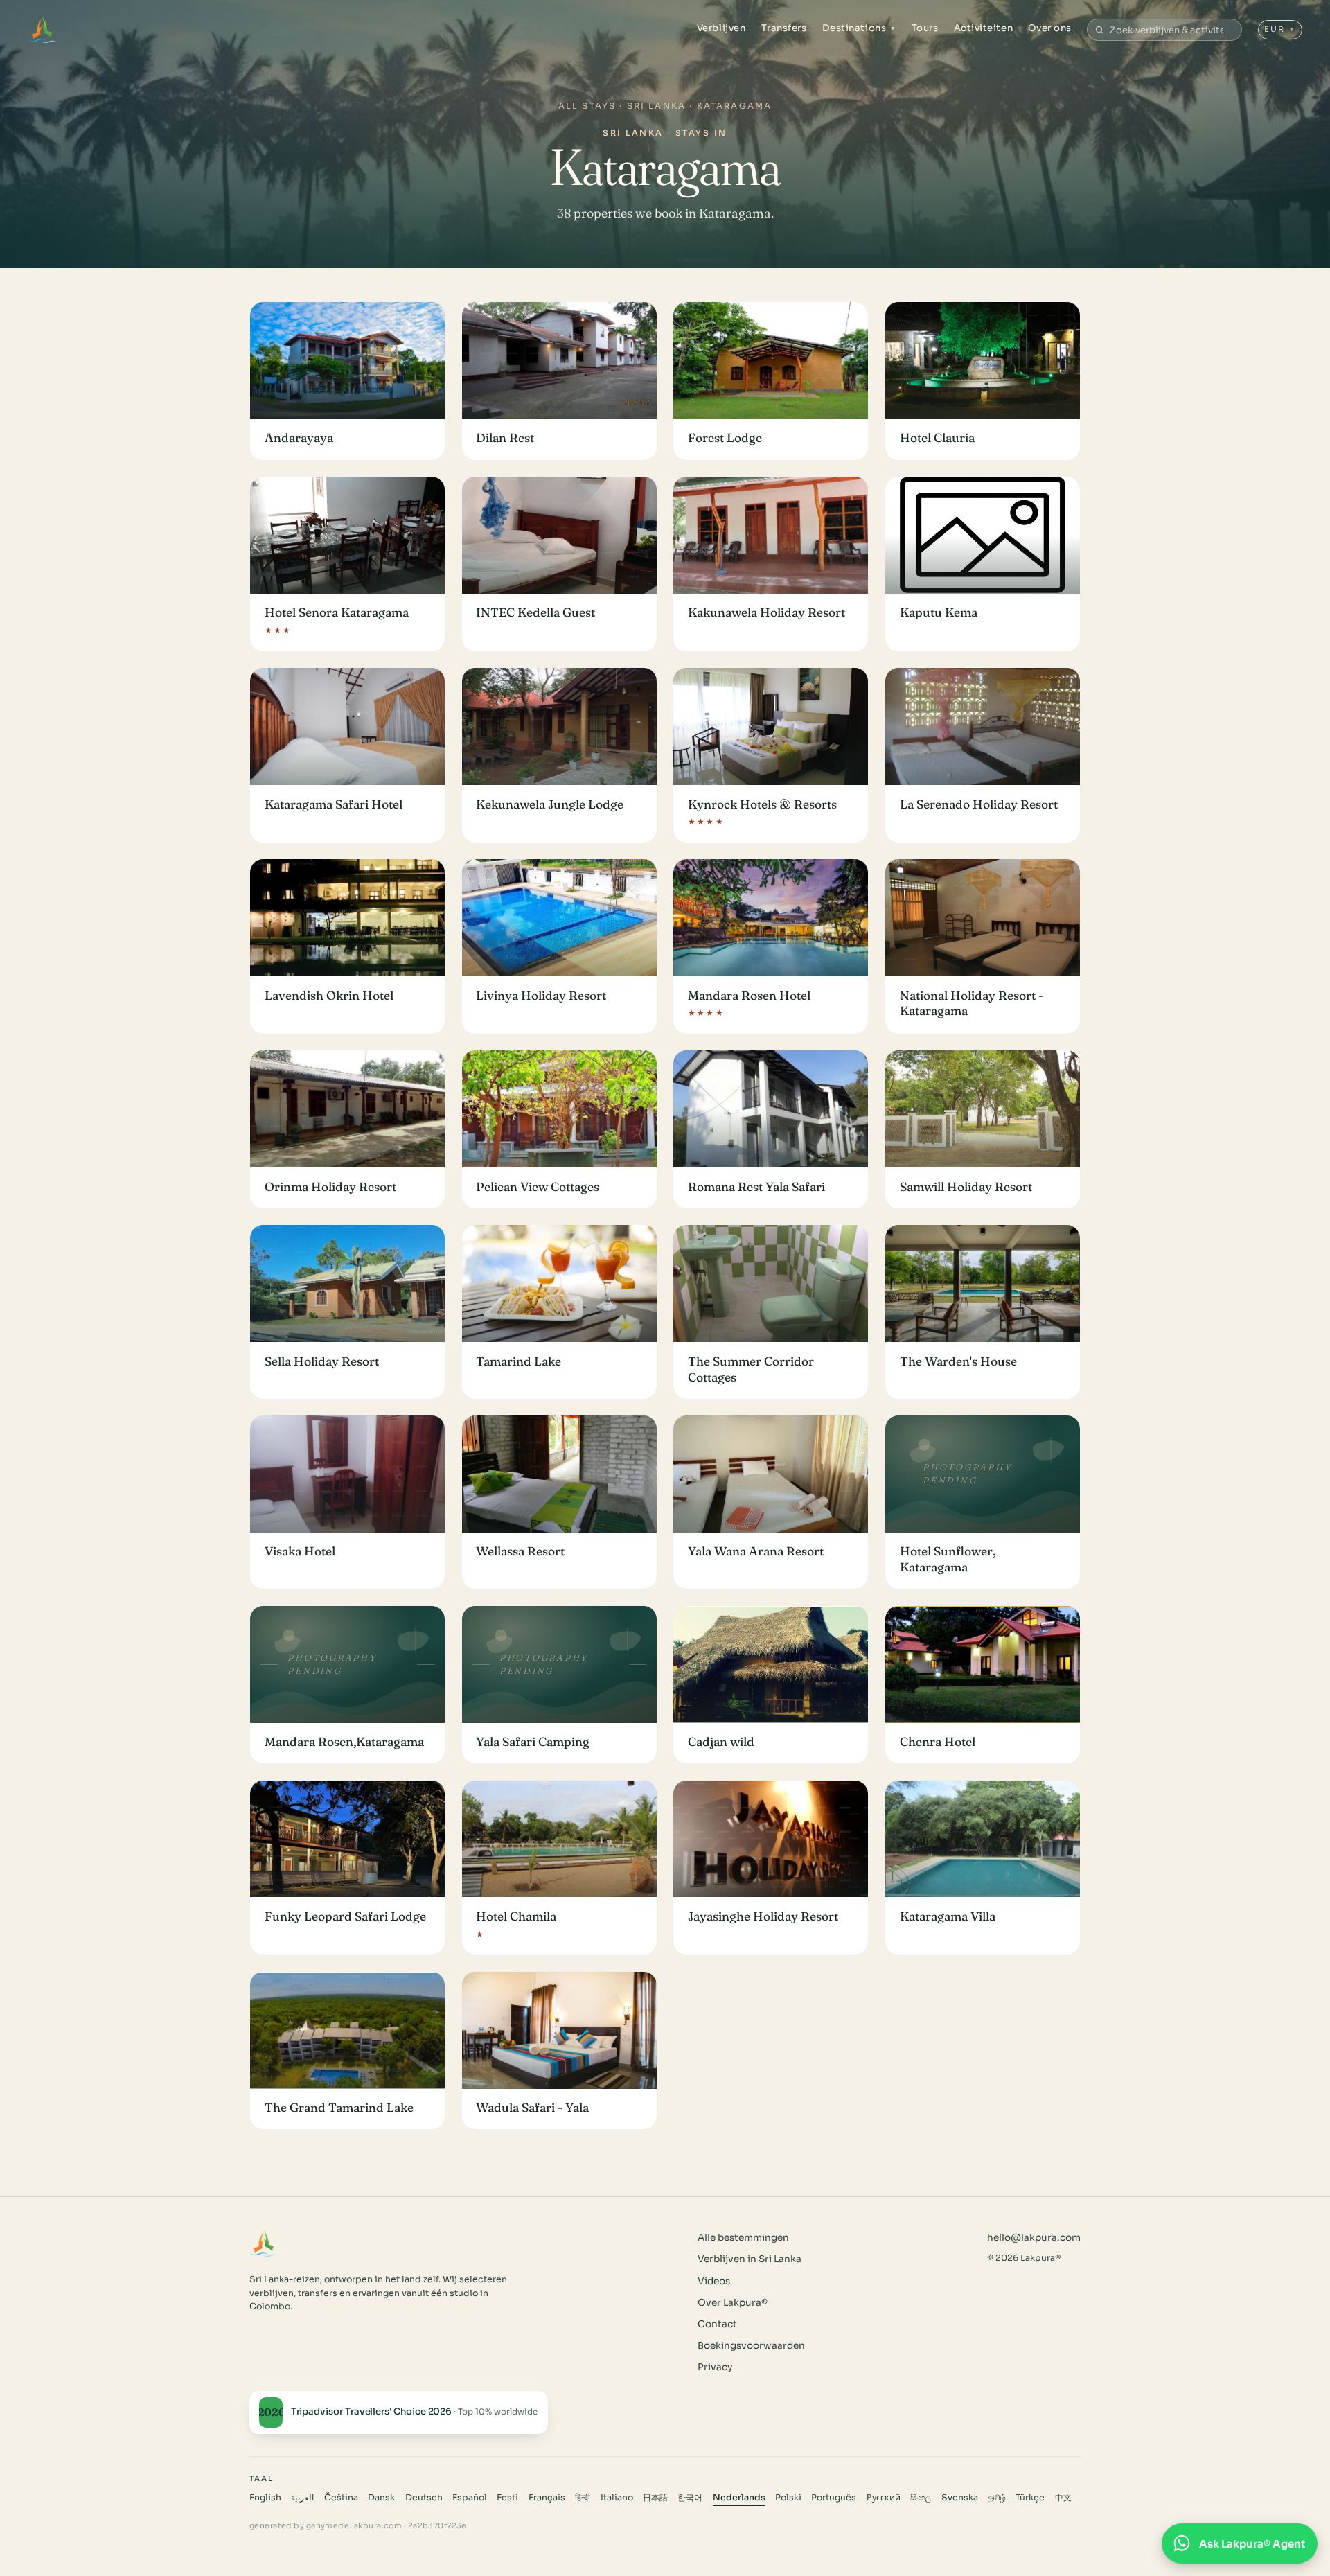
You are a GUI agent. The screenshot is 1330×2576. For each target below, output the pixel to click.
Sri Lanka (656, 106)
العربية (302, 2498)
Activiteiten (983, 28)
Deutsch (424, 2498)
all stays (587, 106)
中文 (1063, 2498)
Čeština (341, 2498)
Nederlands (739, 2498)
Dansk (381, 2498)
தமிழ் (997, 2498)
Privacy (715, 2367)
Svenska (960, 2498)
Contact (717, 2324)
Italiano (617, 2498)
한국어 (690, 2498)
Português (834, 2498)
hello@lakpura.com (1034, 2238)
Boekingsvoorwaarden (751, 2346)
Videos (714, 2281)
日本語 (655, 2498)
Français (547, 2498)
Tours (925, 28)
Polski (788, 2498)
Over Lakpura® (733, 2303)
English (265, 2498)
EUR (1280, 29)
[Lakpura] (43, 30)
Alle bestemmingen (743, 2238)
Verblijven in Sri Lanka (750, 2259)
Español (470, 2498)
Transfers (784, 28)
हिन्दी (583, 2498)
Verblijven (721, 28)
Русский (884, 2498)
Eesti (507, 2498)
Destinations (859, 28)
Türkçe (1030, 2498)
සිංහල (921, 2498)
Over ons (1049, 28)
